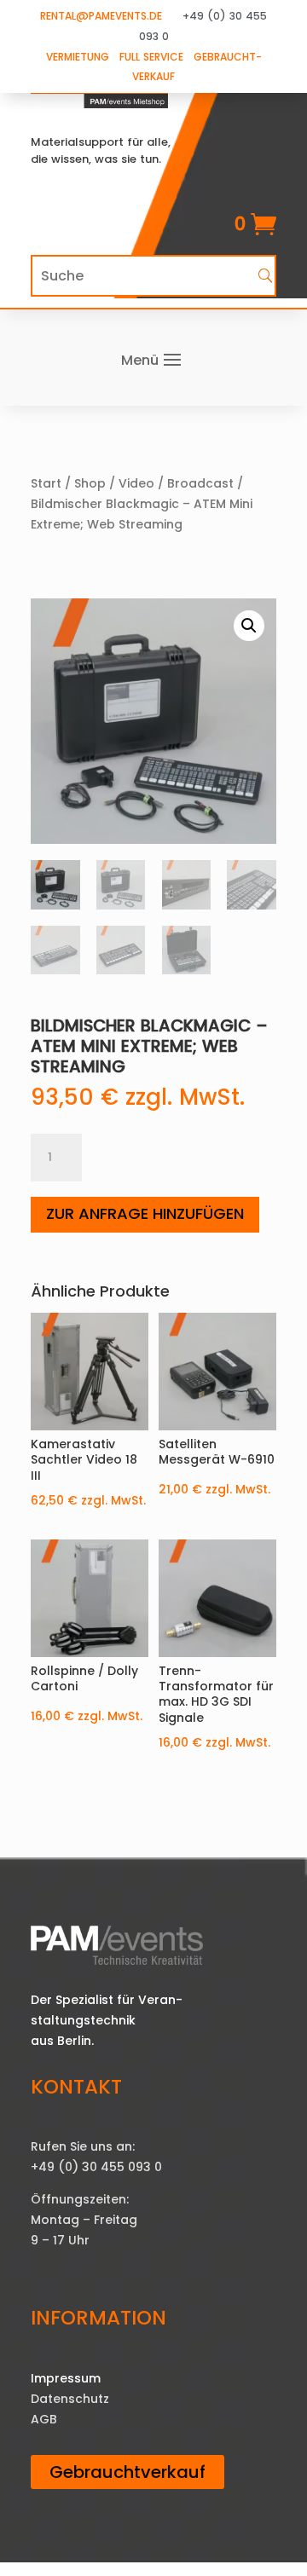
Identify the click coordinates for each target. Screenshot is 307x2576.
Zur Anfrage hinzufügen (145, 1213)
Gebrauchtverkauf (127, 2472)
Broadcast (200, 483)
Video (136, 483)
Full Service (151, 57)
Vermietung (78, 57)
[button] (249, 626)
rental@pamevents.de (101, 16)
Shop (90, 483)
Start (46, 483)
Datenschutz (70, 2399)
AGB (44, 2419)
